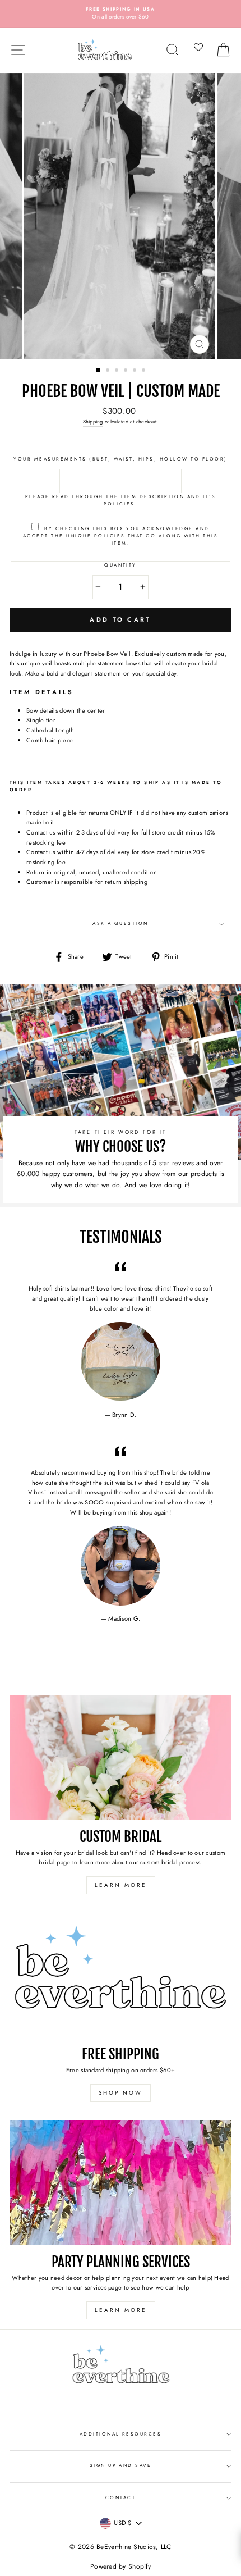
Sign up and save (121, 2465)
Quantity (121, 565)
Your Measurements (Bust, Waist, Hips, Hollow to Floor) (120, 459)
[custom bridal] (121, 1757)
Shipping (93, 422)
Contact (121, 2497)
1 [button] (99, 371)
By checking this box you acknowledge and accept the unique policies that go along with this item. (121, 536)
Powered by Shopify (121, 2566)
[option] (121, 14)
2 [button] (109, 371)
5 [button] (136, 371)
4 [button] (127, 371)
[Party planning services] (121, 2183)
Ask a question (121, 923)
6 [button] (145, 371)
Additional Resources (121, 2434)
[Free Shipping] (121, 1975)
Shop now (121, 2093)
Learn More (121, 1885)
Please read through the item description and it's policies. (121, 500)
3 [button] (118, 371)
